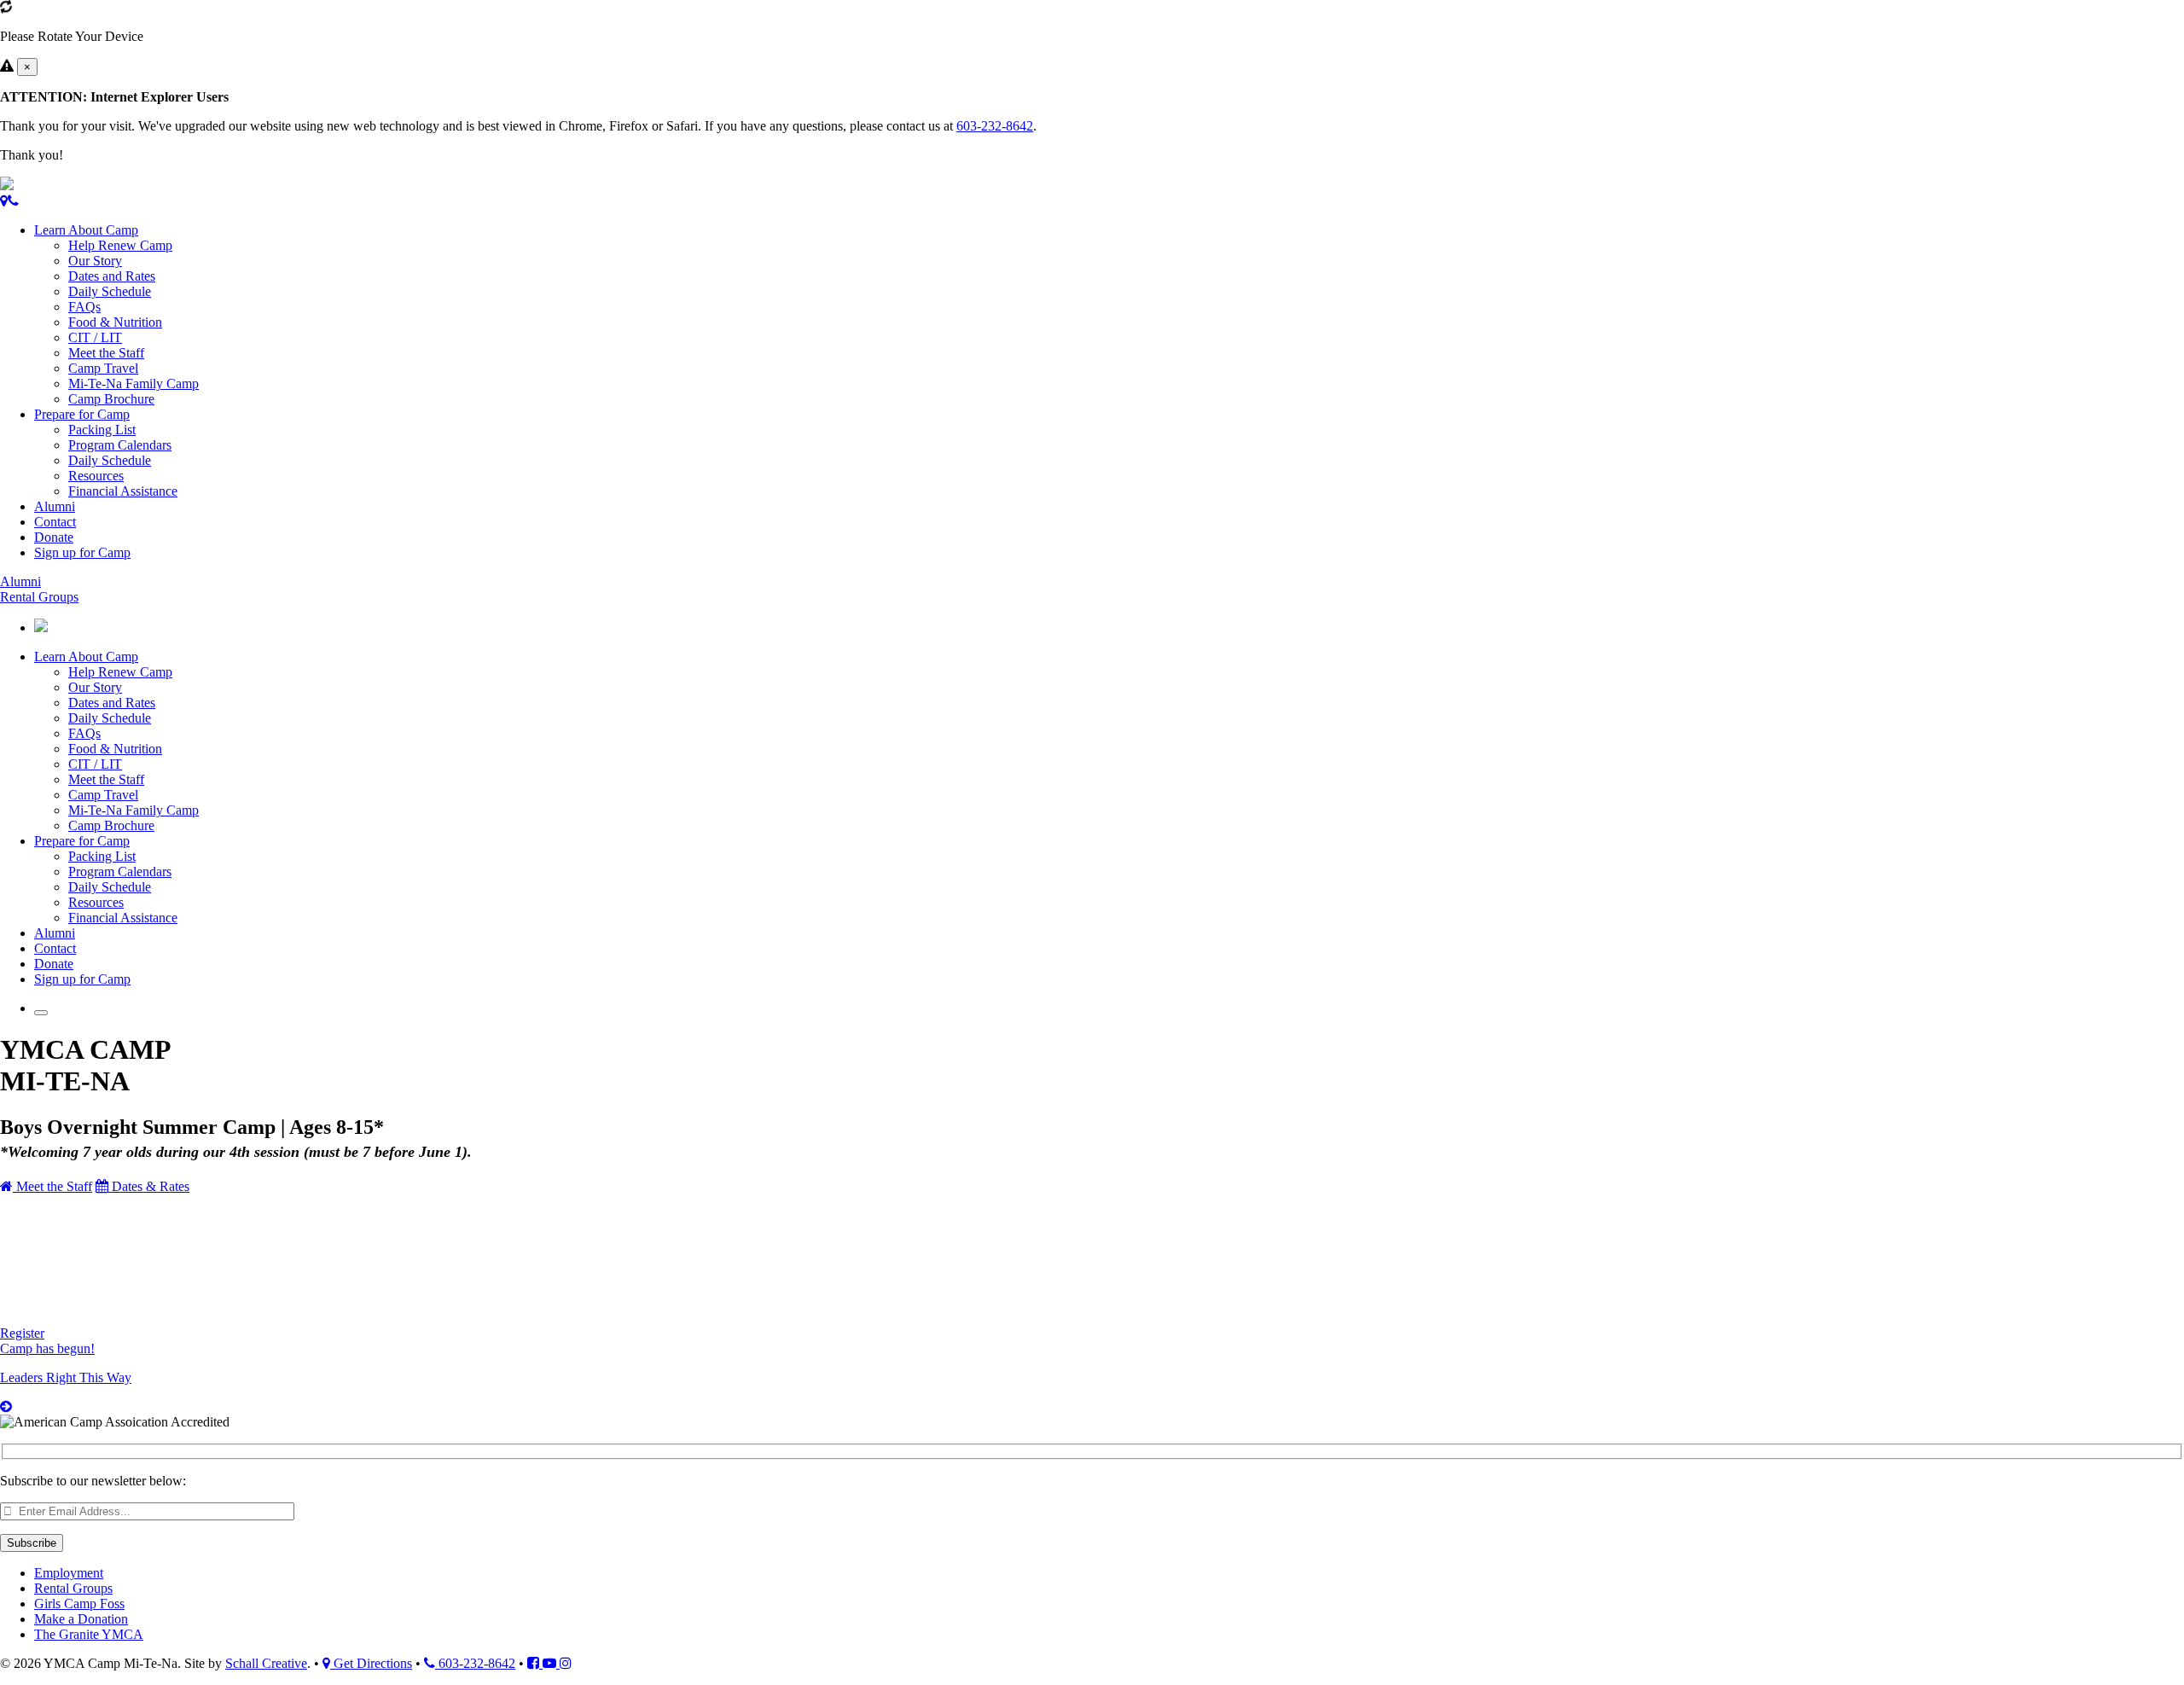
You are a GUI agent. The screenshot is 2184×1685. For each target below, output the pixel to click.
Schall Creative (266, 1663)
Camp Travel (103, 368)
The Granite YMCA (89, 1634)
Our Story (95, 261)
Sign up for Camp (82, 552)
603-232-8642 (995, 126)
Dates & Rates (149, 1186)
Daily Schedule (110, 291)
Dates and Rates (112, 276)
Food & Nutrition (115, 322)
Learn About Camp (86, 230)
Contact (55, 522)
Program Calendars (120, 445)
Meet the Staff (106, 353)
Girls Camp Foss (79, 1604)
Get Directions (371, 1663)
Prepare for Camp (82, 414)
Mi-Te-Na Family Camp (134, 383)
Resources (96, 476)
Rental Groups (39, 597)
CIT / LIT (95, 337)
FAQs (84, 307)
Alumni (55, 506)
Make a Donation (81, 1619)
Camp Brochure (111, 399)
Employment (69, 1573)
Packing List (102, 430)
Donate (54, 537)
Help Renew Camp (120, 245)
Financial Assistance (123, 491)
